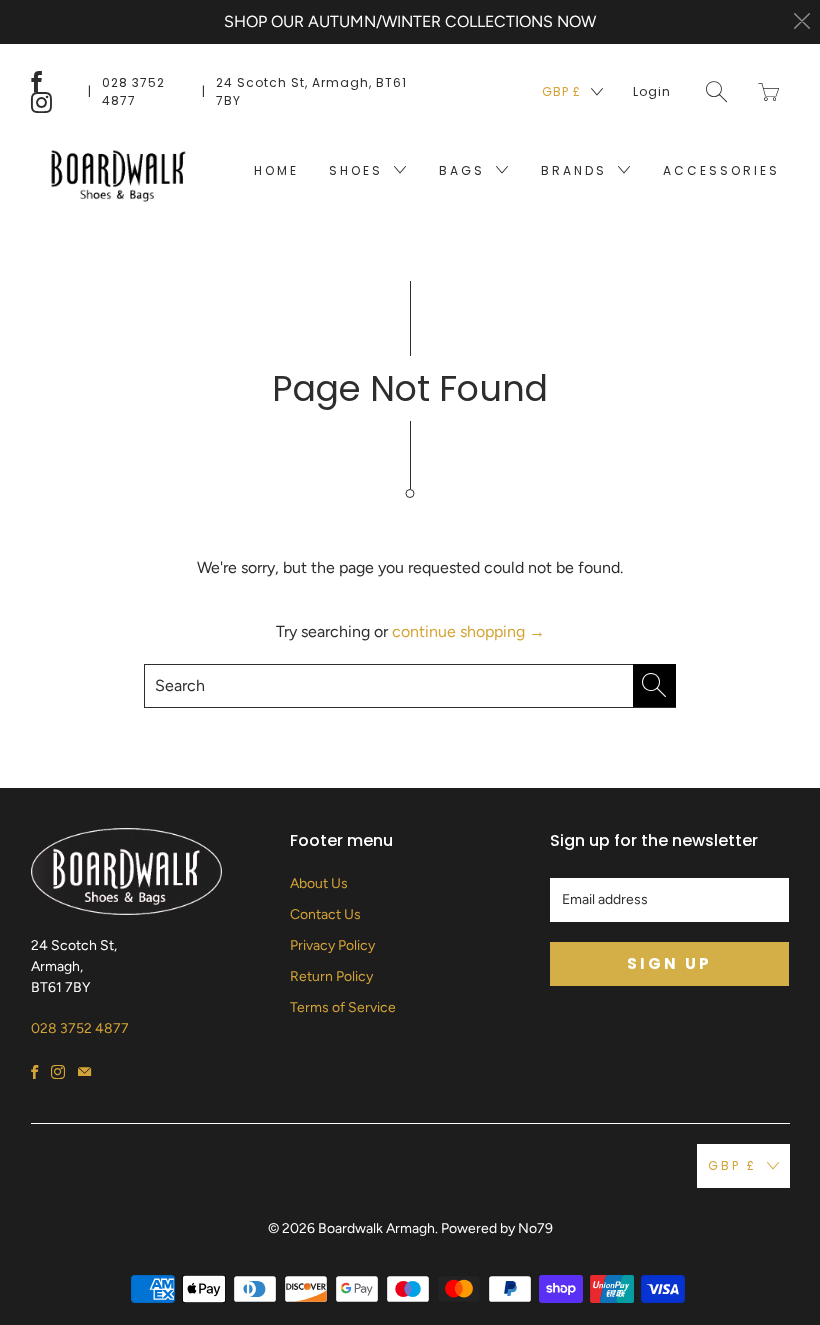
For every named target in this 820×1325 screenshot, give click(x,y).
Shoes (359, 170)
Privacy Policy (332, 945)
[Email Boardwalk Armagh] (84, 1072)
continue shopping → (468, 631)
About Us (319, 883)
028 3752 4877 (133, 91)
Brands (577, 170)
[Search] (717, 91)
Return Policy (331, 976)
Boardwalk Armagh (376, 1228)
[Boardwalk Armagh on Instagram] (42, 102)
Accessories (721, 170)
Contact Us (325, 914)
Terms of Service (343, 1007)
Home (276, 170)
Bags (465, 170)
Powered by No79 (497, 1228)
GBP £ (561, 91)
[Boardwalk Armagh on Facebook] (37, 81)
